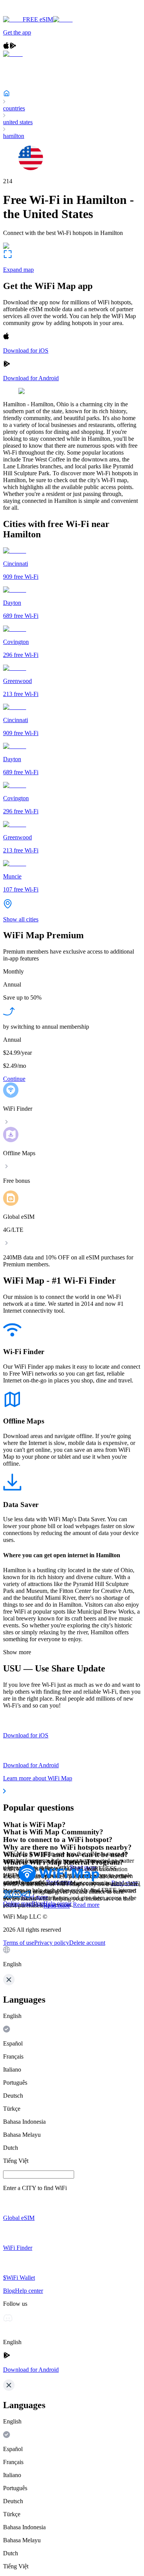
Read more (86, 1905)
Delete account (87, 1943)
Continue (14, 1079)
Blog (37, 1904)
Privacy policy (52, 1943)
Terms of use (19, 1943)
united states (18, 122)
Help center (57, 1904)
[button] (72, 1957)
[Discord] (17, 1897)
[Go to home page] (30, 12)
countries (14, 108)
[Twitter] (8, 1897)
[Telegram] (26, 1897)
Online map (17, 1904)
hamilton (14, 136)
